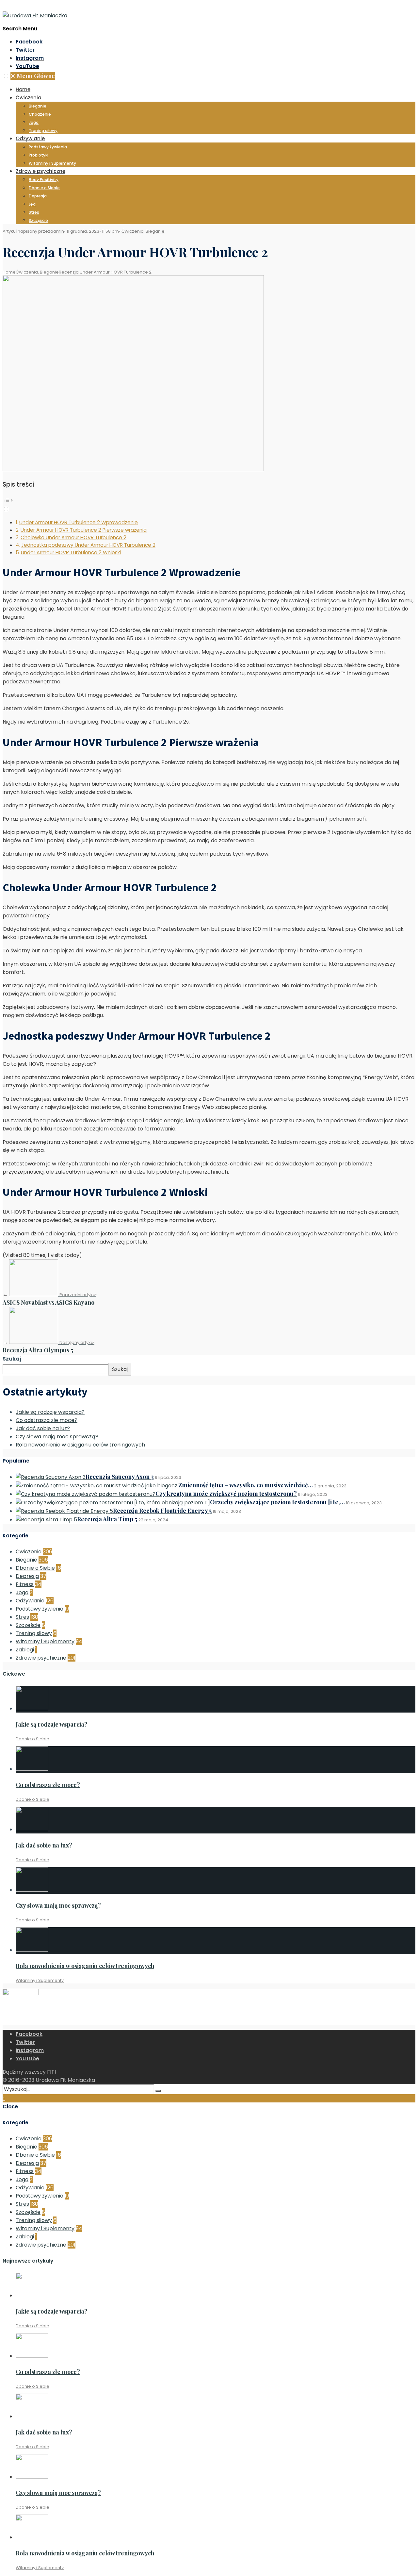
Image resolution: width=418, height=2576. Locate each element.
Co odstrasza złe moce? (47, 1420)
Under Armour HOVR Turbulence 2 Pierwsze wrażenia (84, 530)
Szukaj (12, 1359)
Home (23, 89)
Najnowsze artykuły (28, 2261)
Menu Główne (33, 76)
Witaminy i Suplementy (52, 163)
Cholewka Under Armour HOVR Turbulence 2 (73, 537)
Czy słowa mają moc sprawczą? (57, 1437)
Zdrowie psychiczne (40, 171)
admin (57, 231)
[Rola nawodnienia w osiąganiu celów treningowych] (32, 1950)
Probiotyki (39, 155)
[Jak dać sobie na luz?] (32, 1829)
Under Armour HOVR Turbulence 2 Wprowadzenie (79, 522)
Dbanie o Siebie (44, 188)
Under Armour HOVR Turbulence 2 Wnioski (71, 552)
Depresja (38, 196)
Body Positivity (44, 180)
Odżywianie (30, 138)
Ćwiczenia (29, 98)
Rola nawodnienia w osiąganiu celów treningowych (80, 1445)
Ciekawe (14, 1674)
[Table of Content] (209, 500)
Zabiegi (25, 1650)
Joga (34, 122)
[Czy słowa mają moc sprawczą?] (32, 1890)
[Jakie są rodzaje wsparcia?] (32, 1708)
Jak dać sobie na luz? (43, 1428)
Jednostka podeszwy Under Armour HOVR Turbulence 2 (88, 545)
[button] (6, 76)
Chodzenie (40, 114)
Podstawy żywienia (48, 147)
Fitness (25, 1584)
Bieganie (38, 106)
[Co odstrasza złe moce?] (32, 1769)
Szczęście (38, 220)
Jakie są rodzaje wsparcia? (50, 1412)
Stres (34, 212)
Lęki (32, 204)
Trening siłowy (43, 131)
